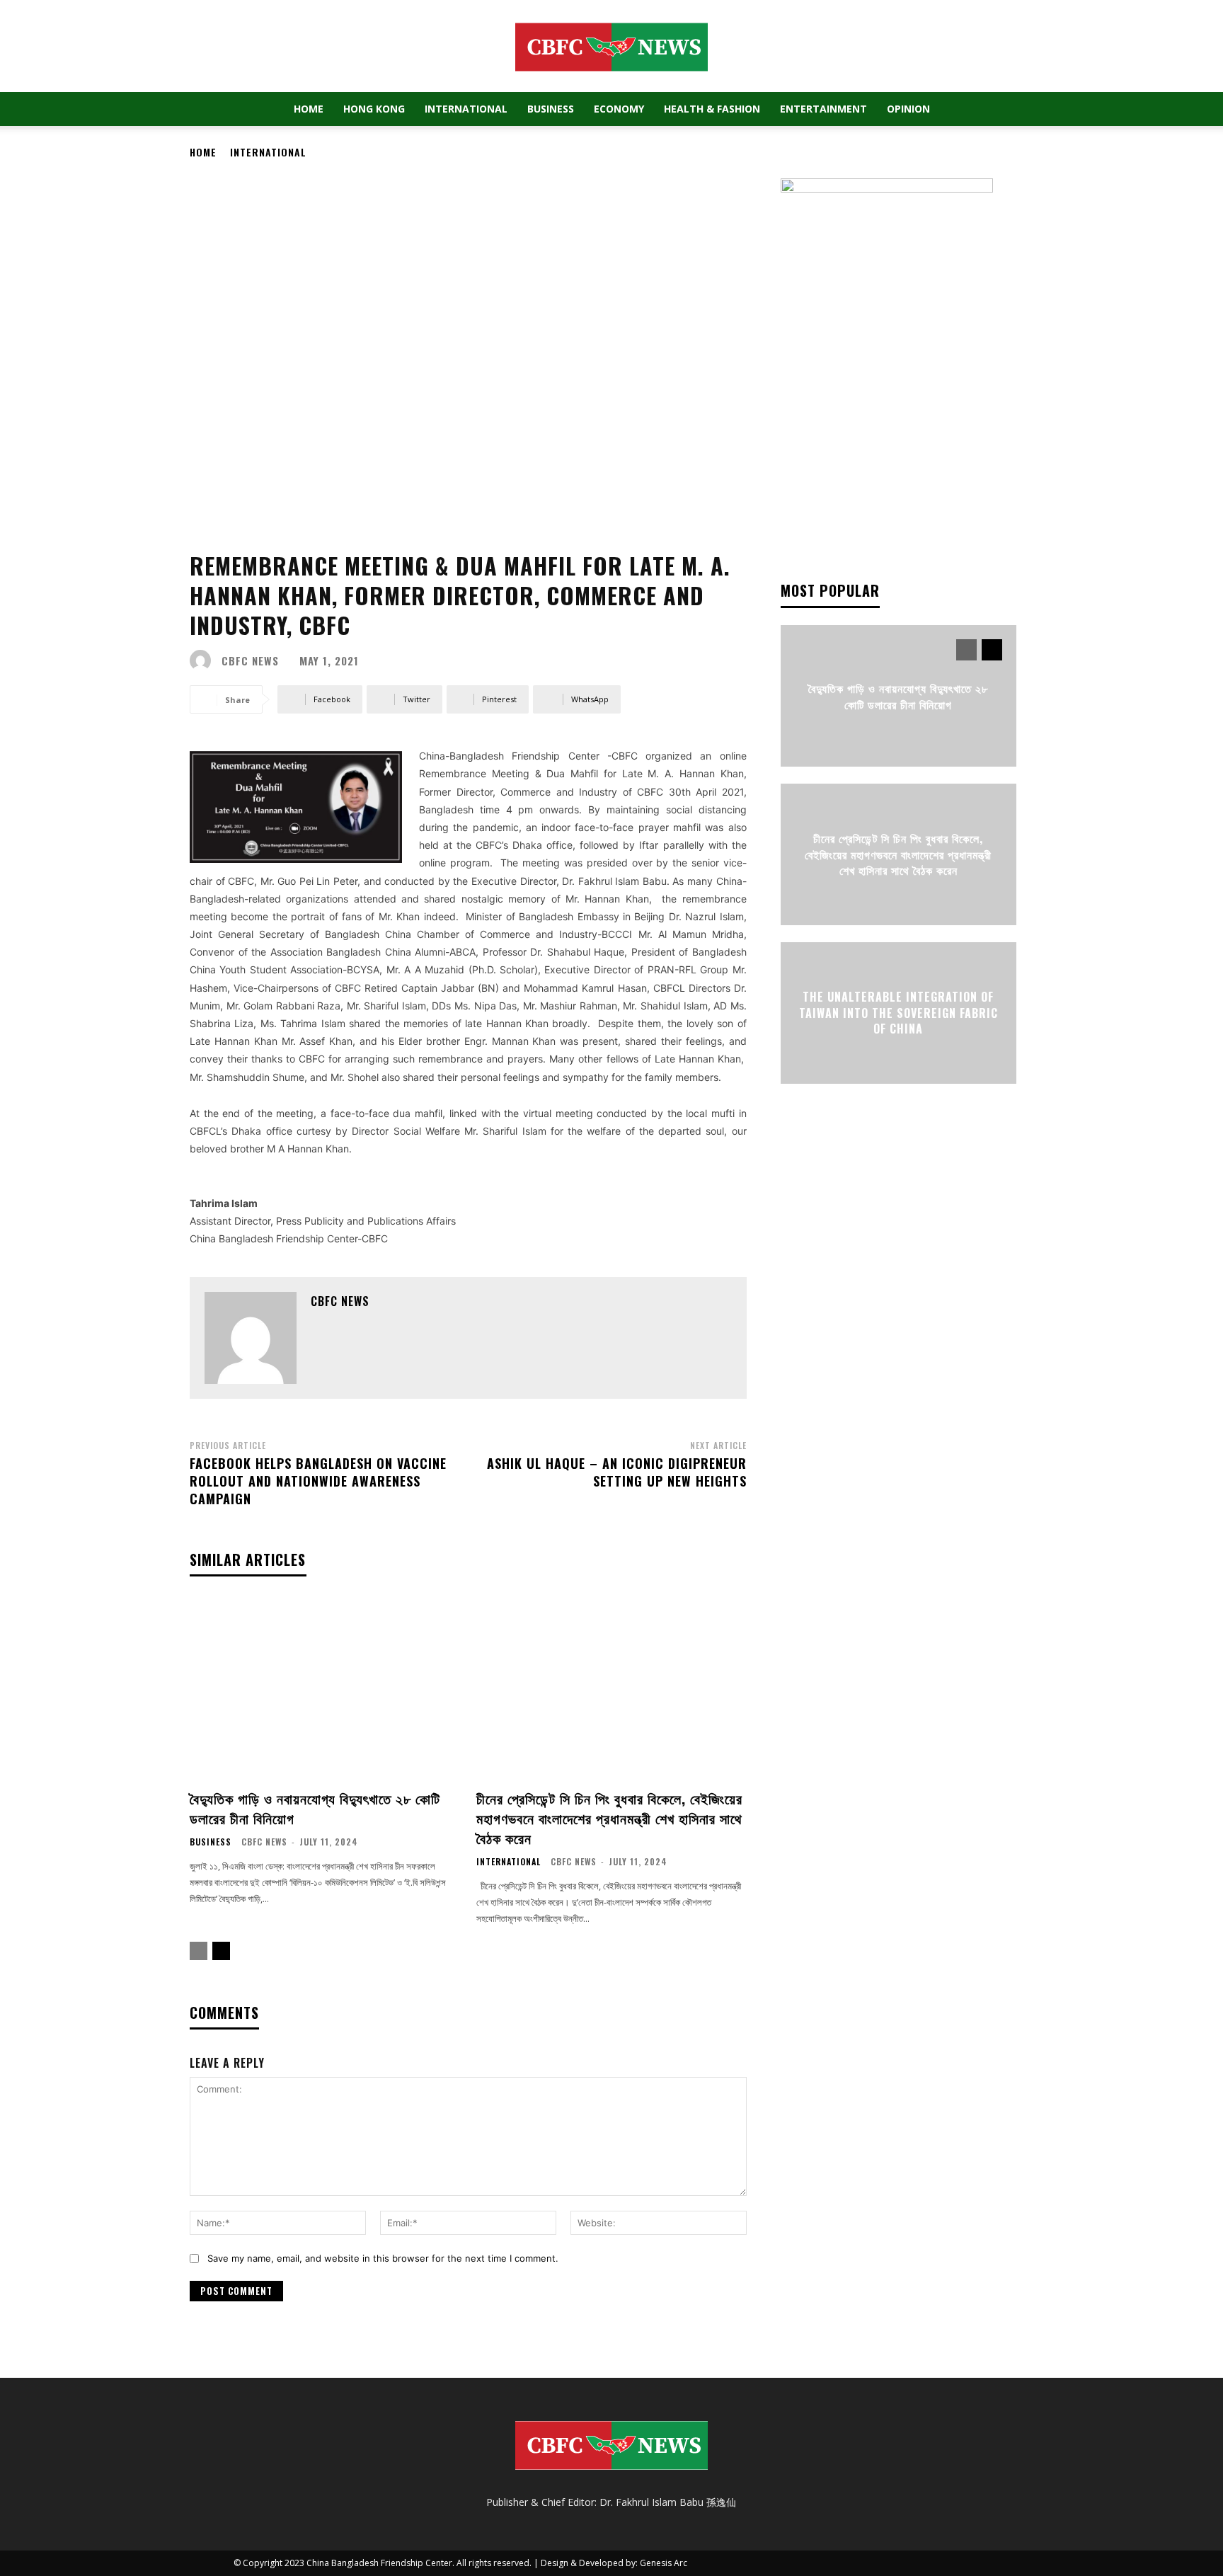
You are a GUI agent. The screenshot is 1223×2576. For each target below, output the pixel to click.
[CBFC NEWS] (611, 47)
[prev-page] (199, 1951)
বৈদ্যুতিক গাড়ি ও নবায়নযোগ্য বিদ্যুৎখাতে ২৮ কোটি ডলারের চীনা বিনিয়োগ (315, 1808)
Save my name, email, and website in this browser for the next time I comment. (383, 2258)
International (466, 109)
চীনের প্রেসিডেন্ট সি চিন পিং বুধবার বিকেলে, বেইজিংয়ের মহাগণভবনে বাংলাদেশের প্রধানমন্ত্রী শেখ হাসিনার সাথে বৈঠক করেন (609, 1818)
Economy (619, 109)
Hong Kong (374, 109)
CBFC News (250, 661)
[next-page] (221, 1951)
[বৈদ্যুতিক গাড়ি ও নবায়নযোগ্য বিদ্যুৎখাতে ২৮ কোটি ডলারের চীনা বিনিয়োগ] (325, 1689)
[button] (972, 110)
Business (551, 109)
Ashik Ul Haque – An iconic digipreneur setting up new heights (617, 1472)
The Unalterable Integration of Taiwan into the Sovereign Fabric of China (898, 1013)
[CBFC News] (204, 660)
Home (309, 109)
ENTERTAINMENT (823, 109)
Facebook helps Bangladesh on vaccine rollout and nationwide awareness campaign (318, 1481)
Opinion (908, 109)
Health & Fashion (712, 109)
